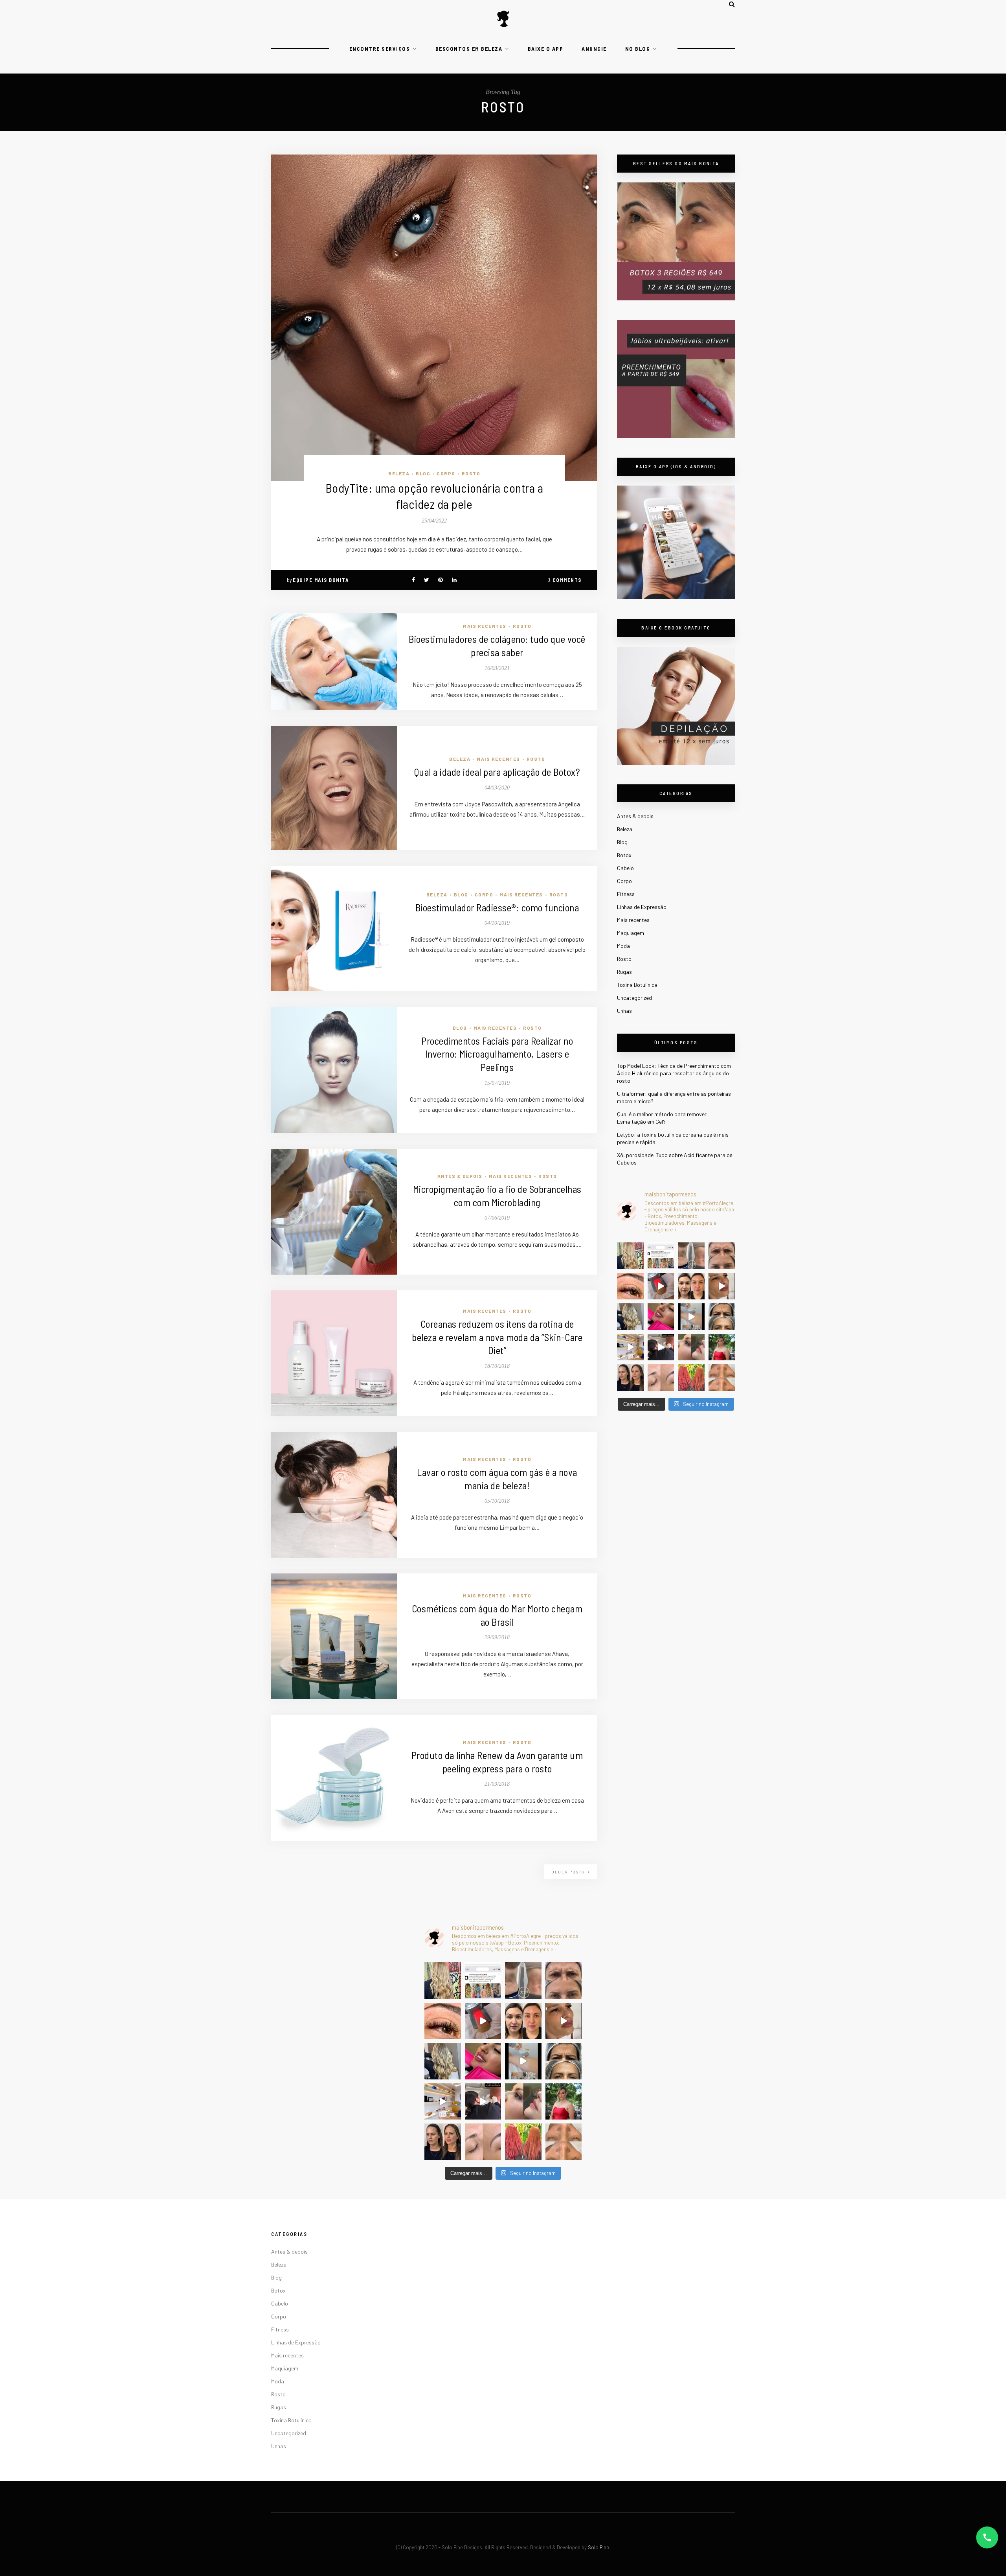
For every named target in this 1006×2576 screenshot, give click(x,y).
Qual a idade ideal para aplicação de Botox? (497, 772)
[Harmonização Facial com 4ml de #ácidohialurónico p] (722, 1286)
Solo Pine (598, 2547)
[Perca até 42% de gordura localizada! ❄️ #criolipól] (661, 1286)
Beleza (399, 473)
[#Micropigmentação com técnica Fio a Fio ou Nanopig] (661, 1378)
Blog (423, 473)
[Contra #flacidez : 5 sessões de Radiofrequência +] (691, 1256)
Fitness (626, 894)
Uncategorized (634, 998)
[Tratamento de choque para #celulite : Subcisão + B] (661, 1347)
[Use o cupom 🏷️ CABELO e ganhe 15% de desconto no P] (661, 1256)
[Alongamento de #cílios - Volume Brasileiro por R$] (630, 1286)
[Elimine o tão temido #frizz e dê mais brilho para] (691, 1378)
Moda (623, 946)
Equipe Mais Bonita (321, 580)
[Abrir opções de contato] (987, 2537)
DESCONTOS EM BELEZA (469, 49)
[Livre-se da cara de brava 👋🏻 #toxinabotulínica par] (722, 1256)
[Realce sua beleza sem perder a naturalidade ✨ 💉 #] (630, 1378)
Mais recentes (485, 626)
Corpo (446, 473)
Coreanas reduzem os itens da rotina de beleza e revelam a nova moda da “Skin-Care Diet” (497, 1337)
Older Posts (569, 1872)
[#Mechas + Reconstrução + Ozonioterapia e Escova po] (630, 1317)
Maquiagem (631, 933)
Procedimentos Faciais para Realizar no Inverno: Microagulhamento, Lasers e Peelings (497, 1054)
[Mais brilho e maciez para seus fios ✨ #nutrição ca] (630, 1256)
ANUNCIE (594, 49)
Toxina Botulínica (637, 985)
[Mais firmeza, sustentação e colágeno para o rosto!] (691, 1286)
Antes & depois (460, 1176)
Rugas (624, 972)
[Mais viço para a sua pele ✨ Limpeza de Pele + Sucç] (722, 1378)
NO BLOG (638, 49)
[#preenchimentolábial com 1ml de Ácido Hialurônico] (661, 1317)
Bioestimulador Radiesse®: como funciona (497, 907)
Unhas (624, 1011)
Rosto (471, 473)
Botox (624, 855)
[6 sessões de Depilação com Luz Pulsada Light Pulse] (691, 1317)
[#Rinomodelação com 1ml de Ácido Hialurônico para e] (691, 1347)
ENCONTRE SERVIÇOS (380, 49)
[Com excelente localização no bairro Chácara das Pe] (630, 1347)
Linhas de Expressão (642, 907)
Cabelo (625, 868)
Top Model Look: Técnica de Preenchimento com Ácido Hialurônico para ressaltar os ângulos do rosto (674, 1073)
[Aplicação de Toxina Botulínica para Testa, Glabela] (722, 1317)
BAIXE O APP (546, 49)
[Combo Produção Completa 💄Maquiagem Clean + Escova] (722, 1347)
